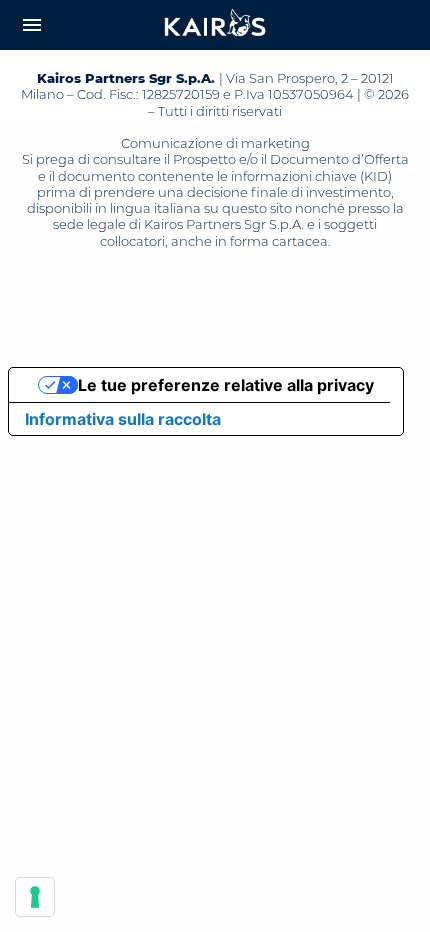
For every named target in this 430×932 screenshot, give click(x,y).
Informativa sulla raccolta (123, 419)
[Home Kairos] (215, 25)
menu (32, 25)
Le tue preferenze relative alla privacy (226, 385)
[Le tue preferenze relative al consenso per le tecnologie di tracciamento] (35, 897)
